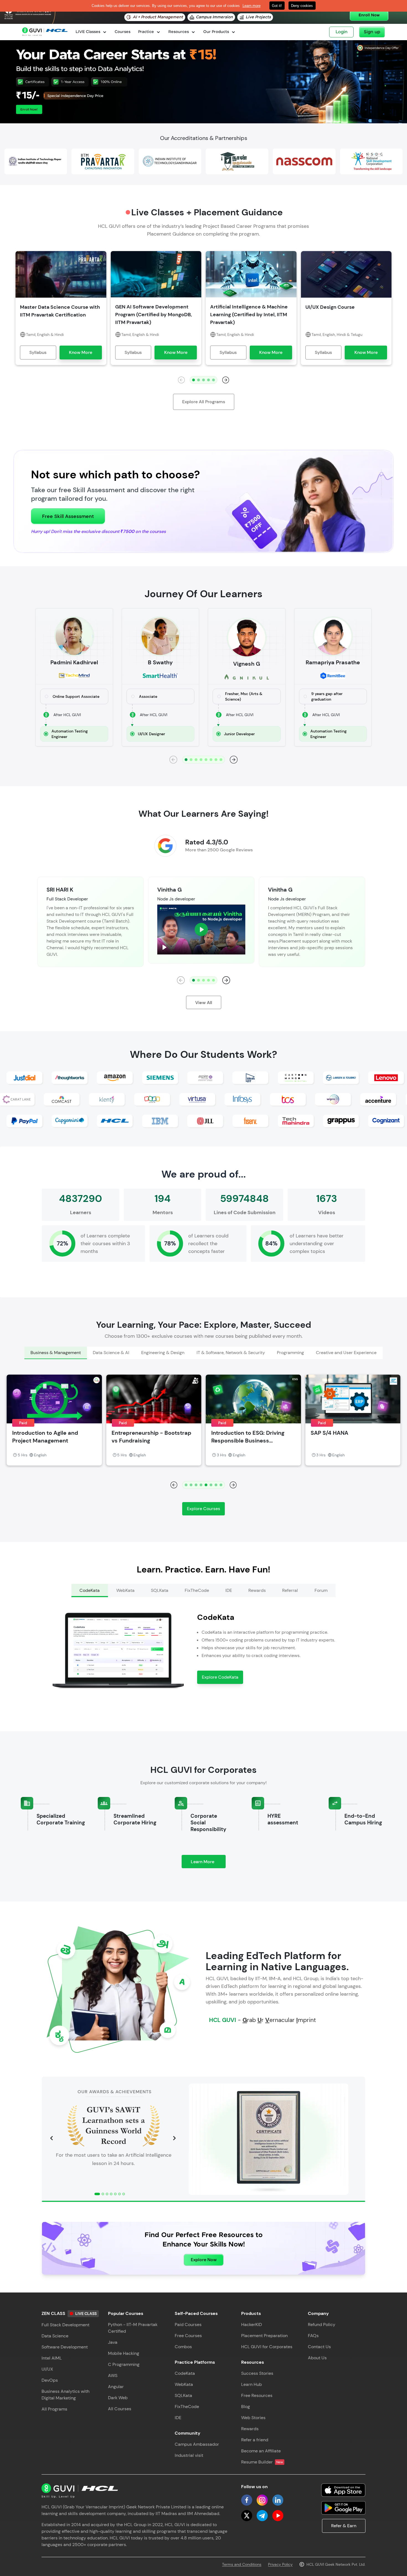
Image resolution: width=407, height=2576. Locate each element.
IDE (178, 2418)
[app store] (343, 2490)
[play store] (343, 2508)
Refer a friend (255, 2440)
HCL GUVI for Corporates (267, 2347)
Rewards (250, 2429)
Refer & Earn (344, 2526)
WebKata (184, 2384)
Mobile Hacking (124, 2353)
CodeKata (185, 2373)
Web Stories (253, 2418)
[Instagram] (262, 2500)
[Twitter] (247, 2516)
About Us (317, 2358)
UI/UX (47, 2369)
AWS (113, 2375)
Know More (81, 352)
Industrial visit (189, 2455)
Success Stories (257, 2373)
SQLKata (183, 2395)
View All (204, 1003)
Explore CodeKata (220, 1677)
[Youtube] (278, 2516)
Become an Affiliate (261, 2451)
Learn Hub (252, 2384)
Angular (116, 2387)
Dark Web (118, 2398)
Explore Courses (203, 1509)
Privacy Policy (280, 2564)
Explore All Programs (204, 402)
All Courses (120, 2409)
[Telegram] (262, 2516)
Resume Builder (262, 2462)
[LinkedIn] (278, 2500)
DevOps (50, 2380)
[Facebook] (247, 2500)
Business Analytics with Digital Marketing (65, 2395)
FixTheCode (187, 2407)
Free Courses (188, 2336)
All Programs (54, 2409)
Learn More (208, 1863)
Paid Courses (188, 2324)
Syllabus (38, 352)
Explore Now (204, 2260)
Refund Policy (322, 2324)
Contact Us (319, 2347)
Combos (183, 2347)
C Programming (124, 2364)
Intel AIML (52, 2358)
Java (113, 2342)
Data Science (55, 2336)
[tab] (56, 1353)
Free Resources (257, 2395)
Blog (246, 2407)
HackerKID (252, 2324)
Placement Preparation (264, 2336)
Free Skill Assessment (68, 516)
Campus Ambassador (197, 2444)
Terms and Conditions (242, 2564)
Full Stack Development (65, 2325)
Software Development (65, 2347)
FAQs (313, 2336)
